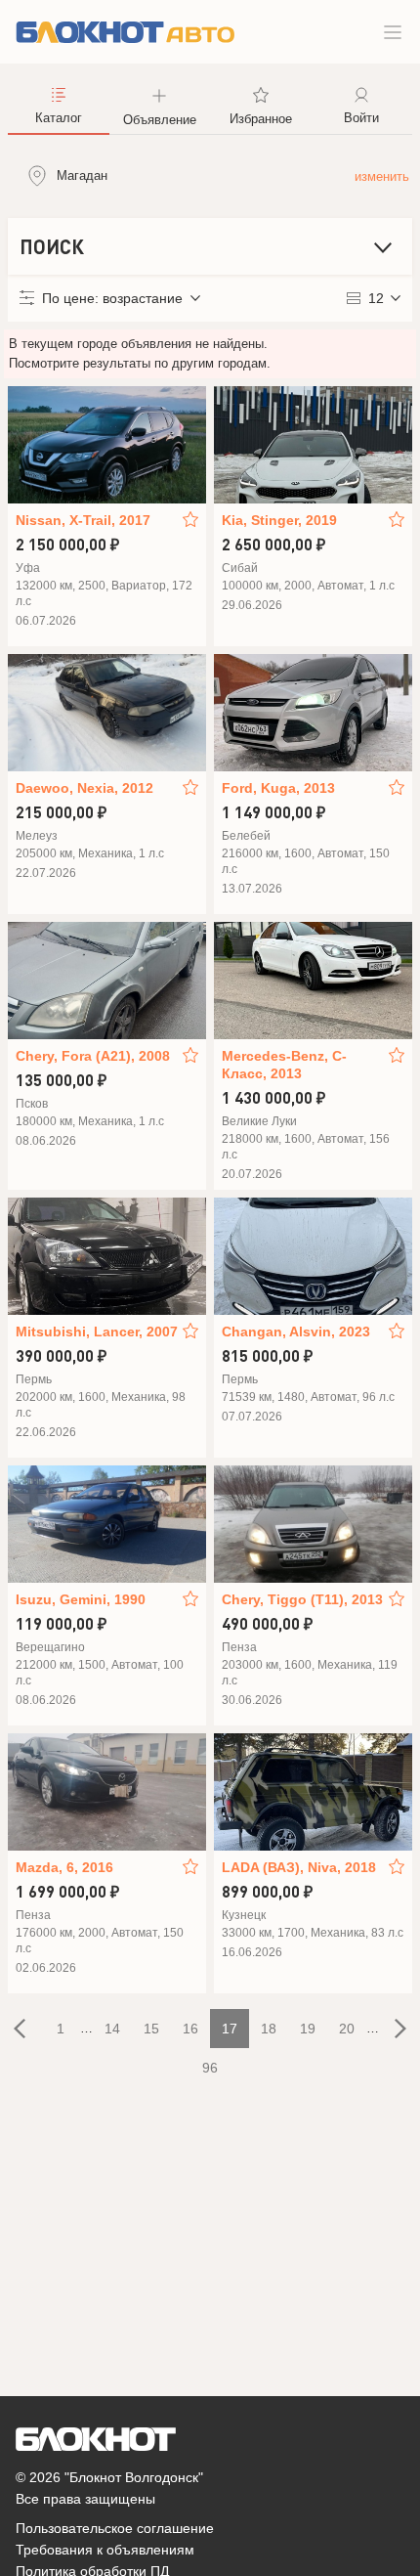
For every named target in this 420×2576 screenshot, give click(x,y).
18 (269, 2029)
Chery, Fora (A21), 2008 (93, 1056)
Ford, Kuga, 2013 (278, 788)
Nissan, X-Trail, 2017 (83, 520)
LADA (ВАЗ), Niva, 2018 (299, 1867)
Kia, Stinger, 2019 (279, 520)
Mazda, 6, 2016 (64, 1867)
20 (347, 2029)
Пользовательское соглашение (115, 2528)
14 (112, 2029)
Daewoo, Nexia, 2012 (84, 788)
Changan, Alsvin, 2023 (296, 1332)
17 (230, 2029)
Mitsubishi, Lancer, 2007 (97, 1332)
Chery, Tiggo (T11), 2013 (302, 1599)
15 (151, 2029)
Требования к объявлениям (105, 2550)
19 (308, 2029)
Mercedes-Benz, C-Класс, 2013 (284, 1065)
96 (210, 2068)
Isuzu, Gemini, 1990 (81, 1599)
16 (190, 2029)
